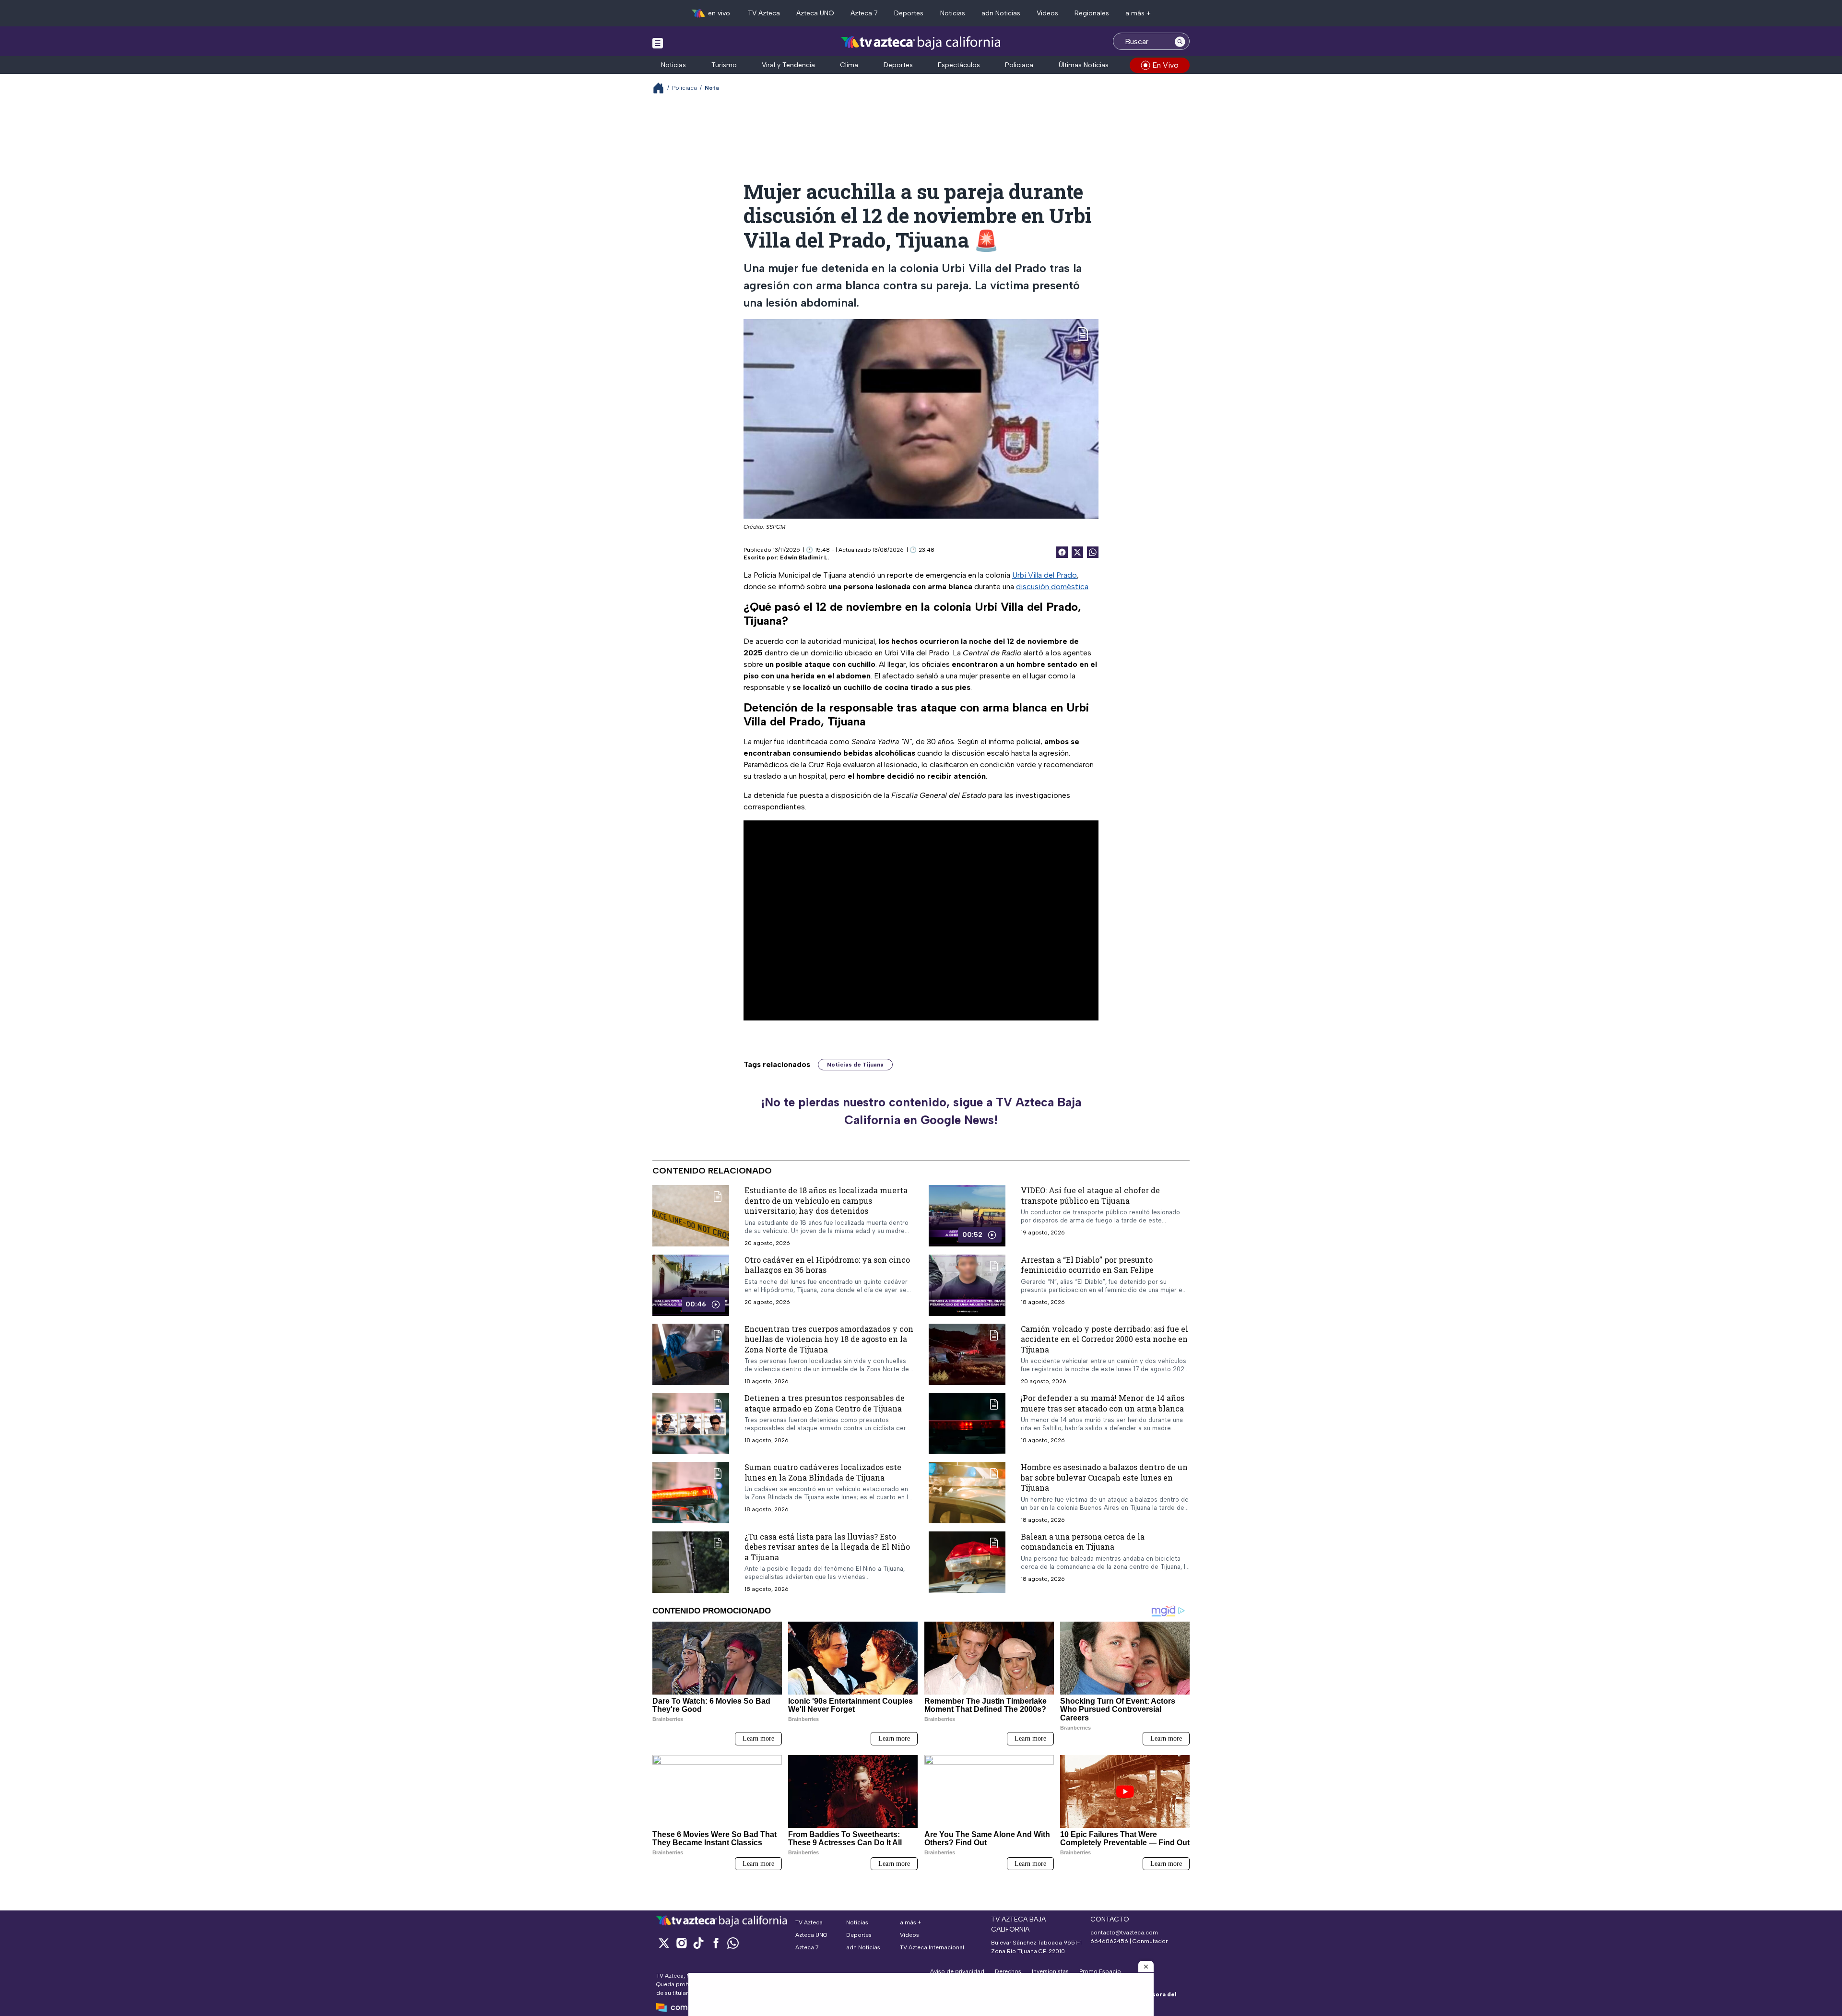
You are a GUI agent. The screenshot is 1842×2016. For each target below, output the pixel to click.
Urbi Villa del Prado (1045, 575)
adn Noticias (1001, 13)
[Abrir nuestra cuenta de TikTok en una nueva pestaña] (698, 1943)
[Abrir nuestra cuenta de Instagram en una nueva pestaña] (681, 1943)
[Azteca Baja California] (921, 42)
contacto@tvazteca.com (1124, 1933)
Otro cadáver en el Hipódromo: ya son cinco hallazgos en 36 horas (827, 1264)
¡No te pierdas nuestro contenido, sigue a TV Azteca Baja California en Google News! (921, 1111)
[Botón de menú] (658, 43)
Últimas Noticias (1084, 65)
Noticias (953, 13)
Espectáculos (959, 65)
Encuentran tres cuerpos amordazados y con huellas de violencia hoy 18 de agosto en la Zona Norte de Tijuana (829, 1339)
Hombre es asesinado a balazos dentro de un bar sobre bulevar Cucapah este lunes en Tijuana (1104, 1477)
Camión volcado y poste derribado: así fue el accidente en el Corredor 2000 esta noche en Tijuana (1104, 1339)
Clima (849, 65)
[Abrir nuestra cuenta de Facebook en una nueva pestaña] (716, 1943)
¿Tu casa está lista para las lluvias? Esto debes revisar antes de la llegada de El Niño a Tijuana (827, 1546)
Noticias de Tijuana (855, 1065)
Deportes (909, 13)
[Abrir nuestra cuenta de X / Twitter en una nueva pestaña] (664, 1943)
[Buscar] (1180, 41)
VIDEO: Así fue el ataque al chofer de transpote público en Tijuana (1090, 1195)
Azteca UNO (815, 13)
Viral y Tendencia (788, 65)
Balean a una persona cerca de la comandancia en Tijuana (1083, 1541)
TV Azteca (764, 13)
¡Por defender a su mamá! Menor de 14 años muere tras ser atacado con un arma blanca (1103, 1403)
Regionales (1092, 13)
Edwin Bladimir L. (804, 557)
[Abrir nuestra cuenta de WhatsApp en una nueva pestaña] (733, 1943)
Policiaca (1019, 65)
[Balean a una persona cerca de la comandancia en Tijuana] (967, 1562)
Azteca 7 (864, 13)
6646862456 (1109, 1941)
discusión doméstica (1052, 587)
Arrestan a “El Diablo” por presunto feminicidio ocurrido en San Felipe (1087, 1264)
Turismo (724, 65)
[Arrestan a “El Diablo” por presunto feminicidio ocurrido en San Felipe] (967, 1285)
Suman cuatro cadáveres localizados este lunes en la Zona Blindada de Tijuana (823, 1472)
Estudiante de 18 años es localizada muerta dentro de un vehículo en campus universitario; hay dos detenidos (826, 1200)
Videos (1047, 13)
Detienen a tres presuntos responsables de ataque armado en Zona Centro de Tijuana (825, 1403)
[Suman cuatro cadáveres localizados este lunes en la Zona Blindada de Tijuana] (691, 1493)
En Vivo (1165, 65)
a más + (1138, 13)
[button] (1146, 1967)
